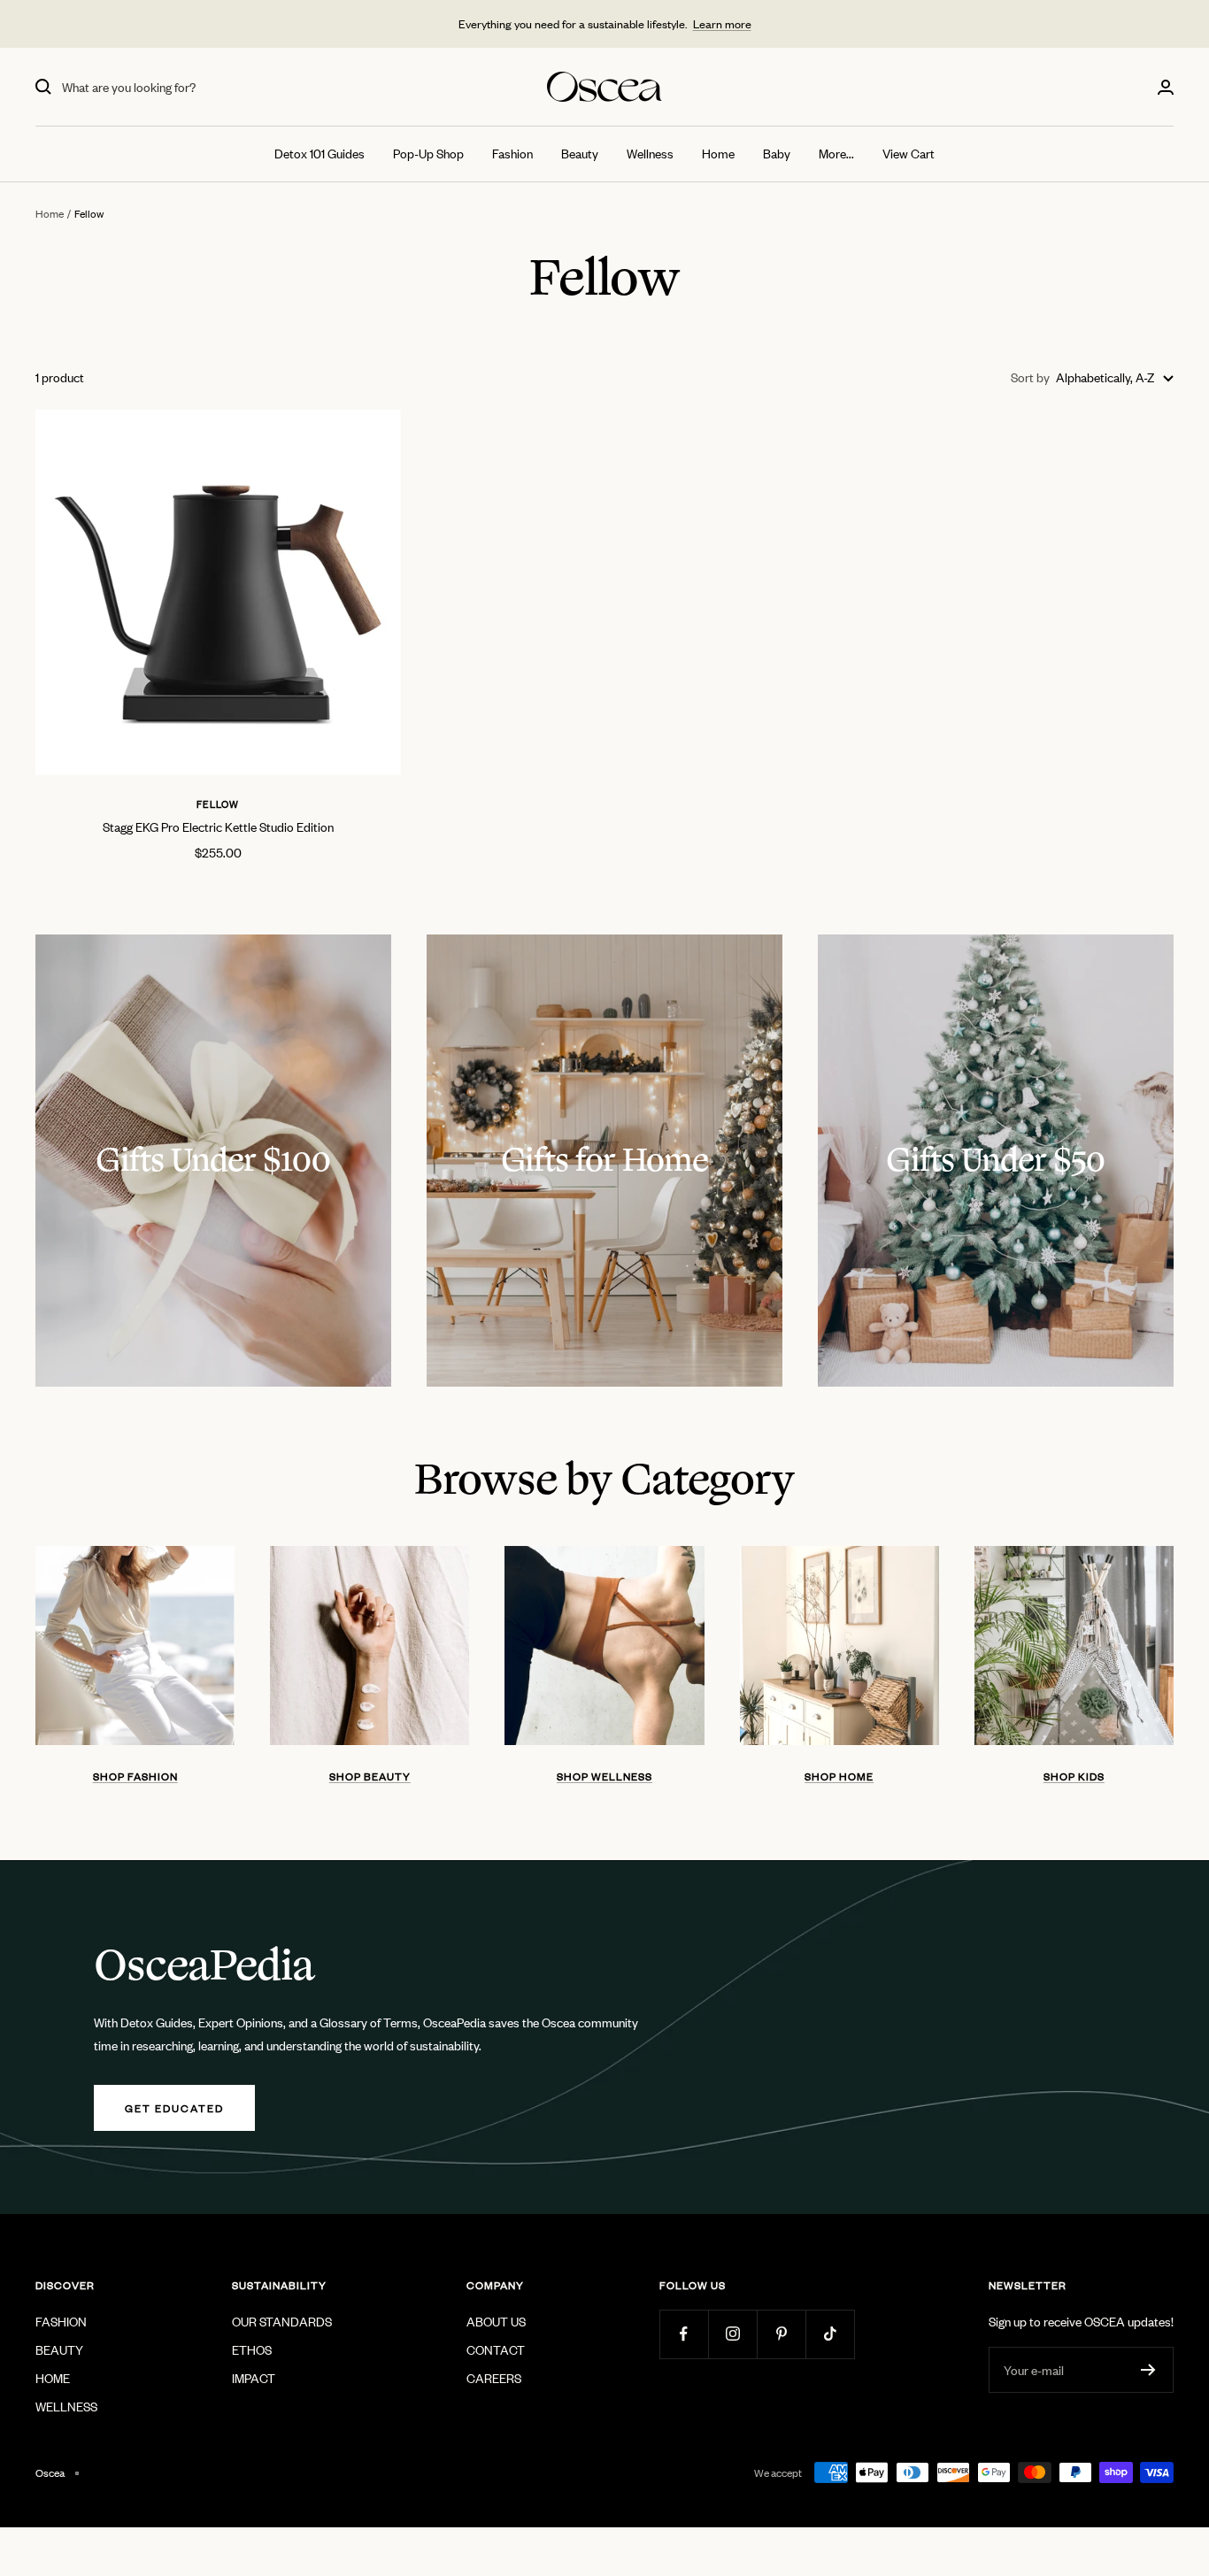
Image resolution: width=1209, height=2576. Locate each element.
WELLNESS (66, 2406)
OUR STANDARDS (282, 2321)
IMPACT (254, 2377)
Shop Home (839, 1776)
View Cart (909, 153)
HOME (53, 2377)
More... (836, 153)
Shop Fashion (135, 1776)
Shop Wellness (604, 1776)
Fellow (218, 804)
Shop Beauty (370, 1776)
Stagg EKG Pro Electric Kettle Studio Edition (218, 826)
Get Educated (174, 2108)
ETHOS (252, 2349)
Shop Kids (1074, 1776)
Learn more (722, 23)
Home (718, 153)
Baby (777, 153)
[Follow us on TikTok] (830, 2334)
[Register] (1148, 2370)
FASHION (61, 2321)
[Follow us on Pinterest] (781, 2334)
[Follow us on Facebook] (684, 2334)
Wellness (650, 153)
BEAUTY (59, 2349)
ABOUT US (496, 2321)
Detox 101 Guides (320, 153)
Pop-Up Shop (428, 153)
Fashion (512, 153)
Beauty (580, 153)
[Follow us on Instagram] (732, 2334)
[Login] (1166, 87)
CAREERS (494, 2377)
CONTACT (496, 2349)
